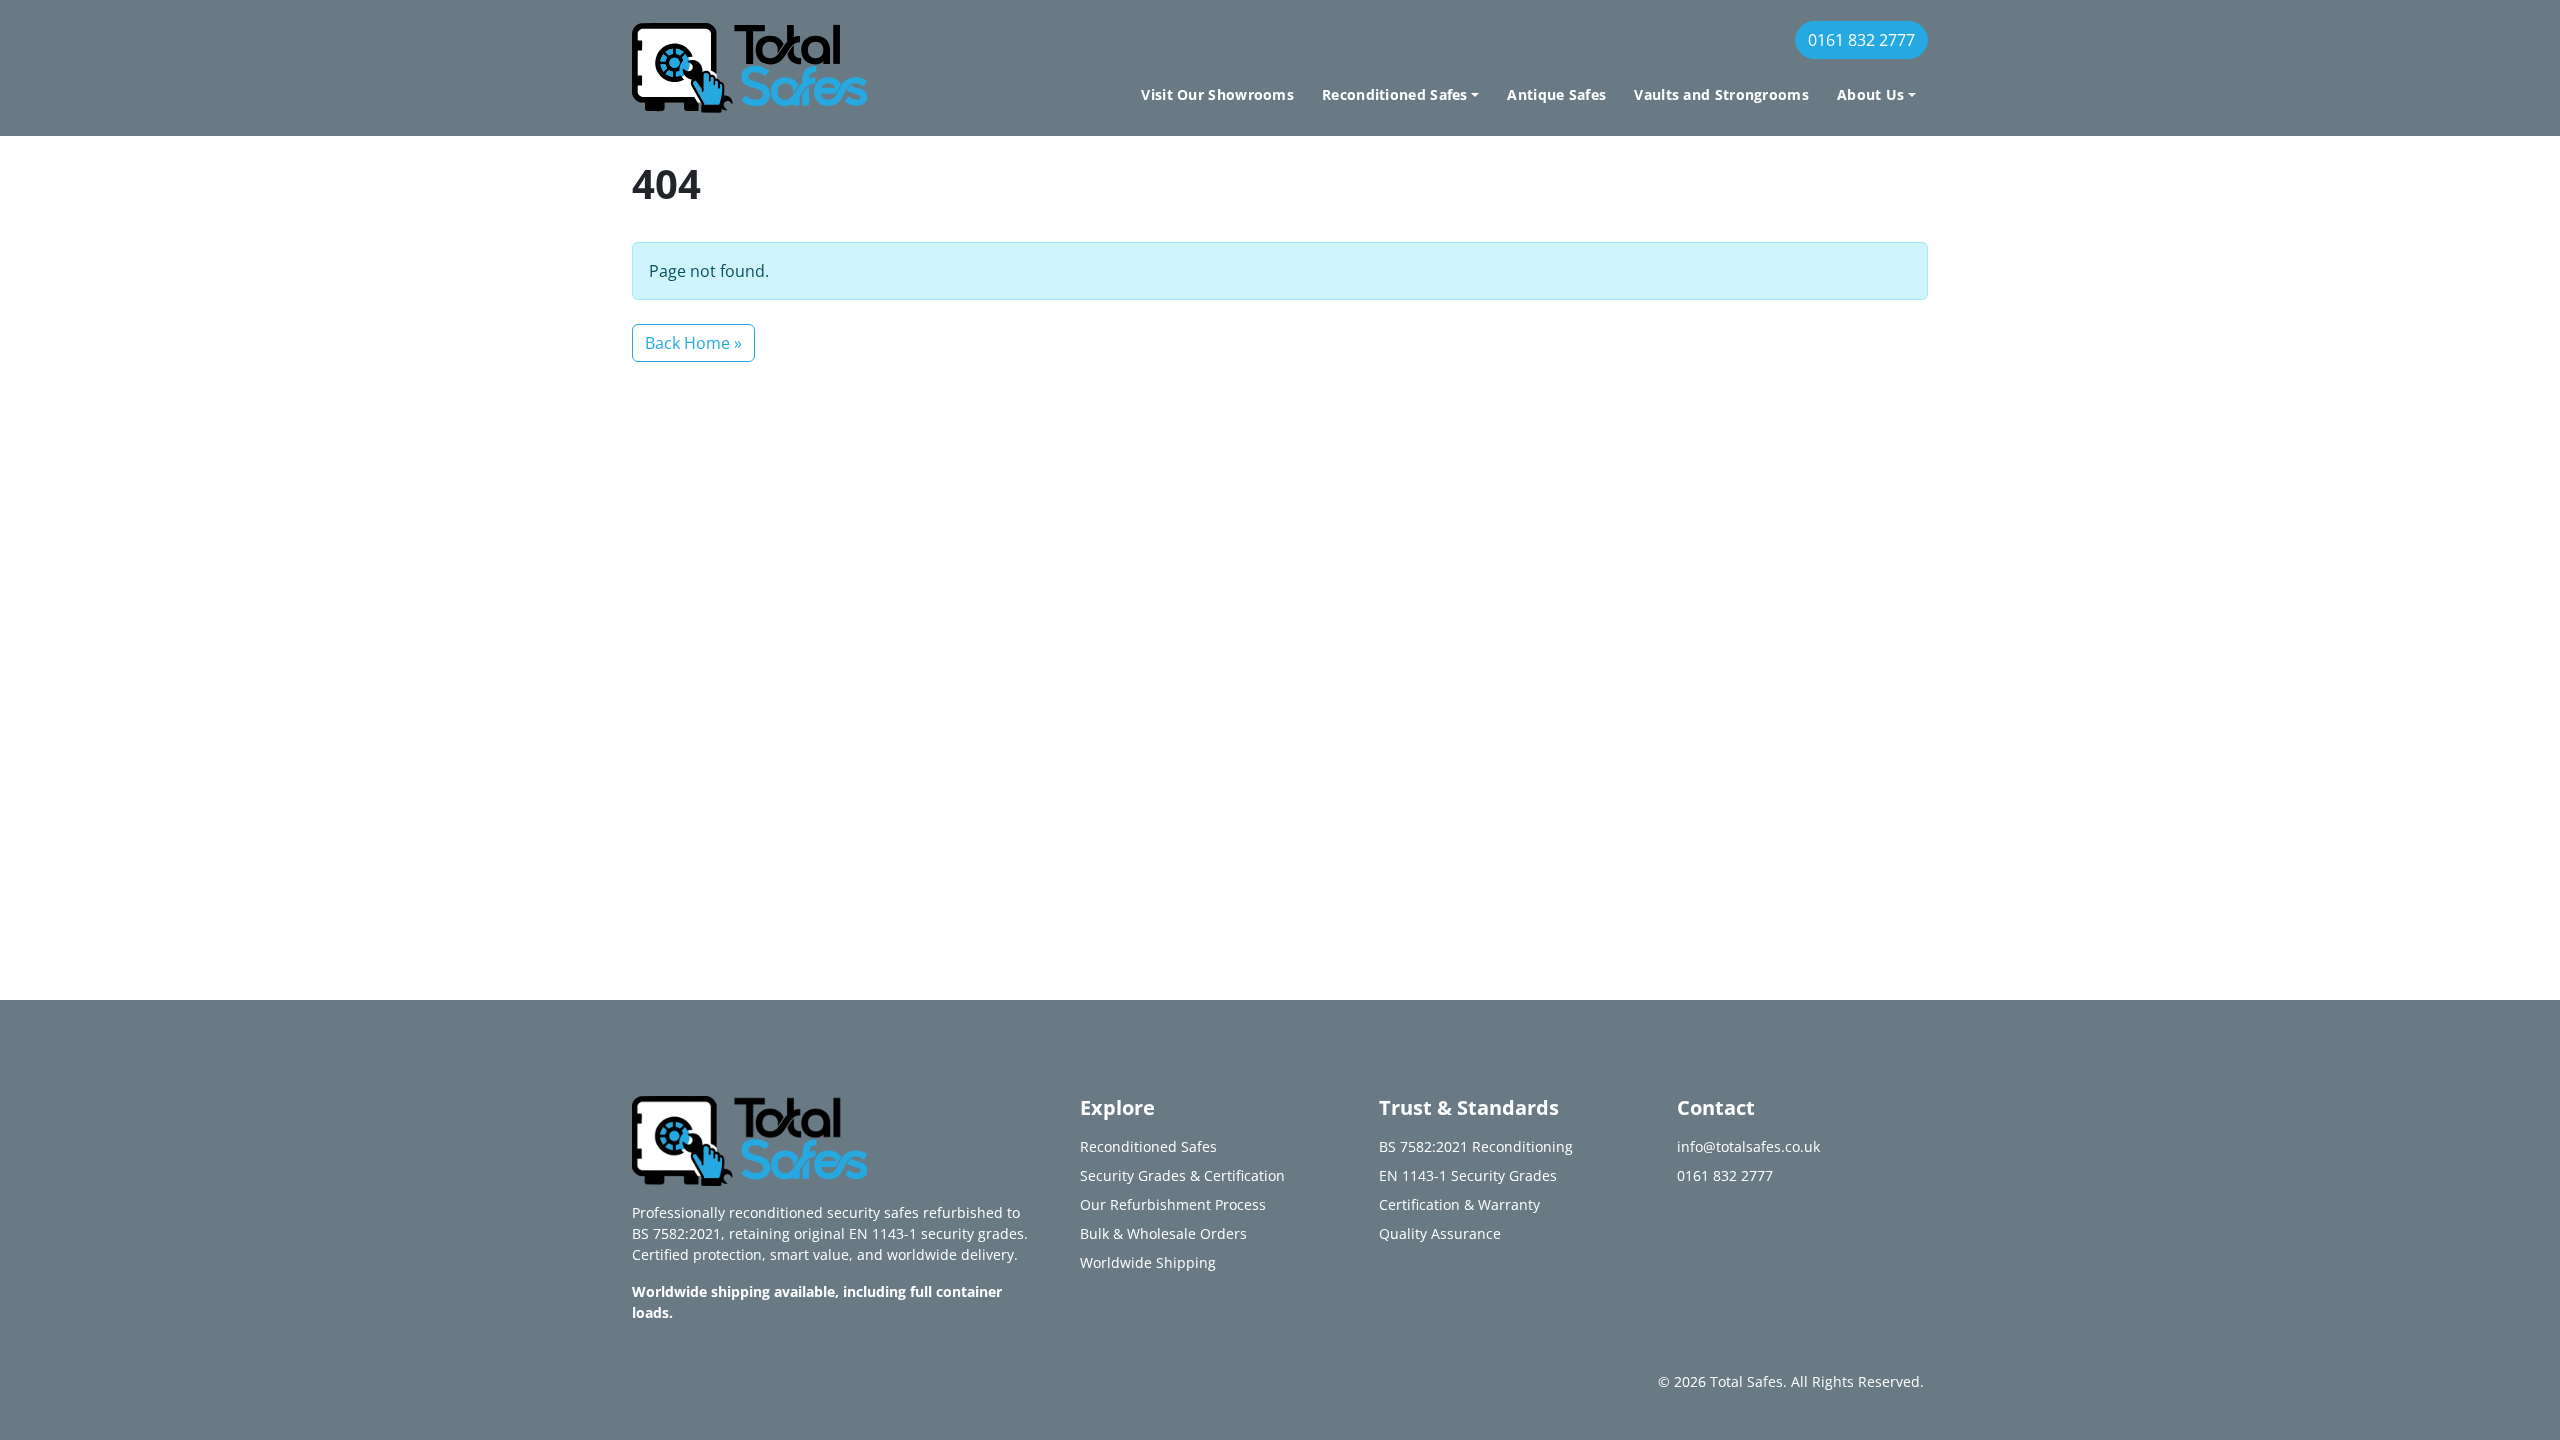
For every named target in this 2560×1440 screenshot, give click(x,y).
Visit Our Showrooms (1217, 94)
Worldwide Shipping (1148, 1262)
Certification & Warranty (1459, 1204)
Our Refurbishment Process (1173, 1204)
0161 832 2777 (1861, 40)
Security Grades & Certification (1182, 1175)
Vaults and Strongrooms (1721, 94)
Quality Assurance (1440, 1233)
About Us (1870, 94)
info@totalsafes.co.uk (1748, 1146)
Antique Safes (1556, 94)
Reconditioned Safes (1395, 94)
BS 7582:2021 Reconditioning (1476, 1146)
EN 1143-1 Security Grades (1468, 1175)
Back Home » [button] (693, 343)
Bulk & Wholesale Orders (1163, 1233)
